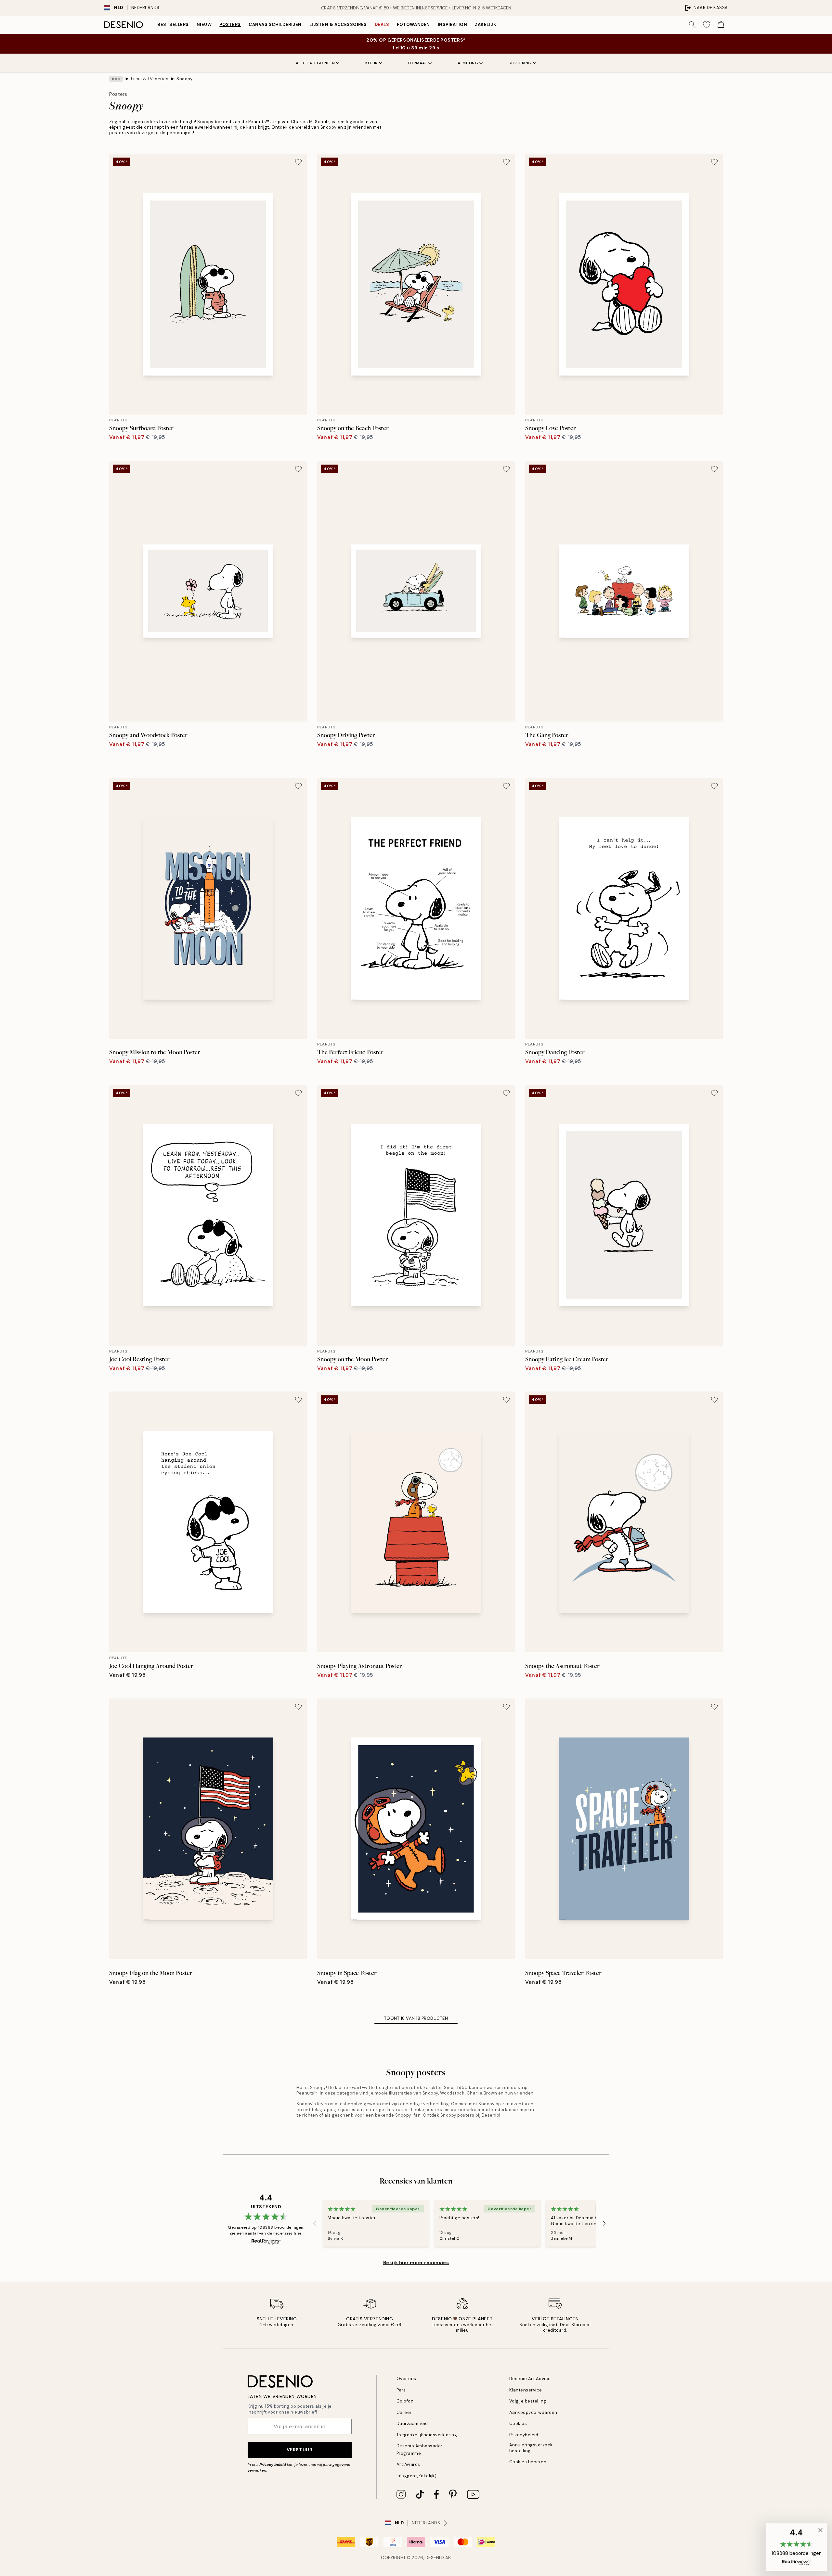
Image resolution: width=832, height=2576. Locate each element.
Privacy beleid (273, 2465)
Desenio (435, 2558)
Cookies (518, 2423)
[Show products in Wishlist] (707, 25)
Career (404, 2412)
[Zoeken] (692, 25)
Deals (382, 25)
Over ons (406, 2379)
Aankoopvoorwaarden (533, 2412)
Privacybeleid (524, 2435)
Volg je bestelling (528, 2401)
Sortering (520, 63)
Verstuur (299, 2450)
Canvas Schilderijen (275, 25)
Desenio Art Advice (530, 2379)
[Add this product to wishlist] (298, 162)
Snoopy (184, 79)
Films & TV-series (150, 79)
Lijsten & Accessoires (338, 25)
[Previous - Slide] (315, 2224)
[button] (796, 2547)
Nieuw (204, 25)
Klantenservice (526, 2390)
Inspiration (453, 25)
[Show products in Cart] (721, 25)
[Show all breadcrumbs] (116, 79)
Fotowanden (413, 25)
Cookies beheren (528, 2462)
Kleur (371, 63)
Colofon (405, 2401)
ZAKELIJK (486, 25)
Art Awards (408, 2464)
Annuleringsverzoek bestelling (531, 2448)
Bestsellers (173, 25)
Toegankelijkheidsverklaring (427, 2435)
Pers (401, 2390)
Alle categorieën (315, 63)
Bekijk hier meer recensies (416, 2262)
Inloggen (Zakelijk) (417, 2476)
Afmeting (468, 63)
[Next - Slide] (604, 2224)
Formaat (418, 63)
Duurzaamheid (412, 2423)
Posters (230, 25)
